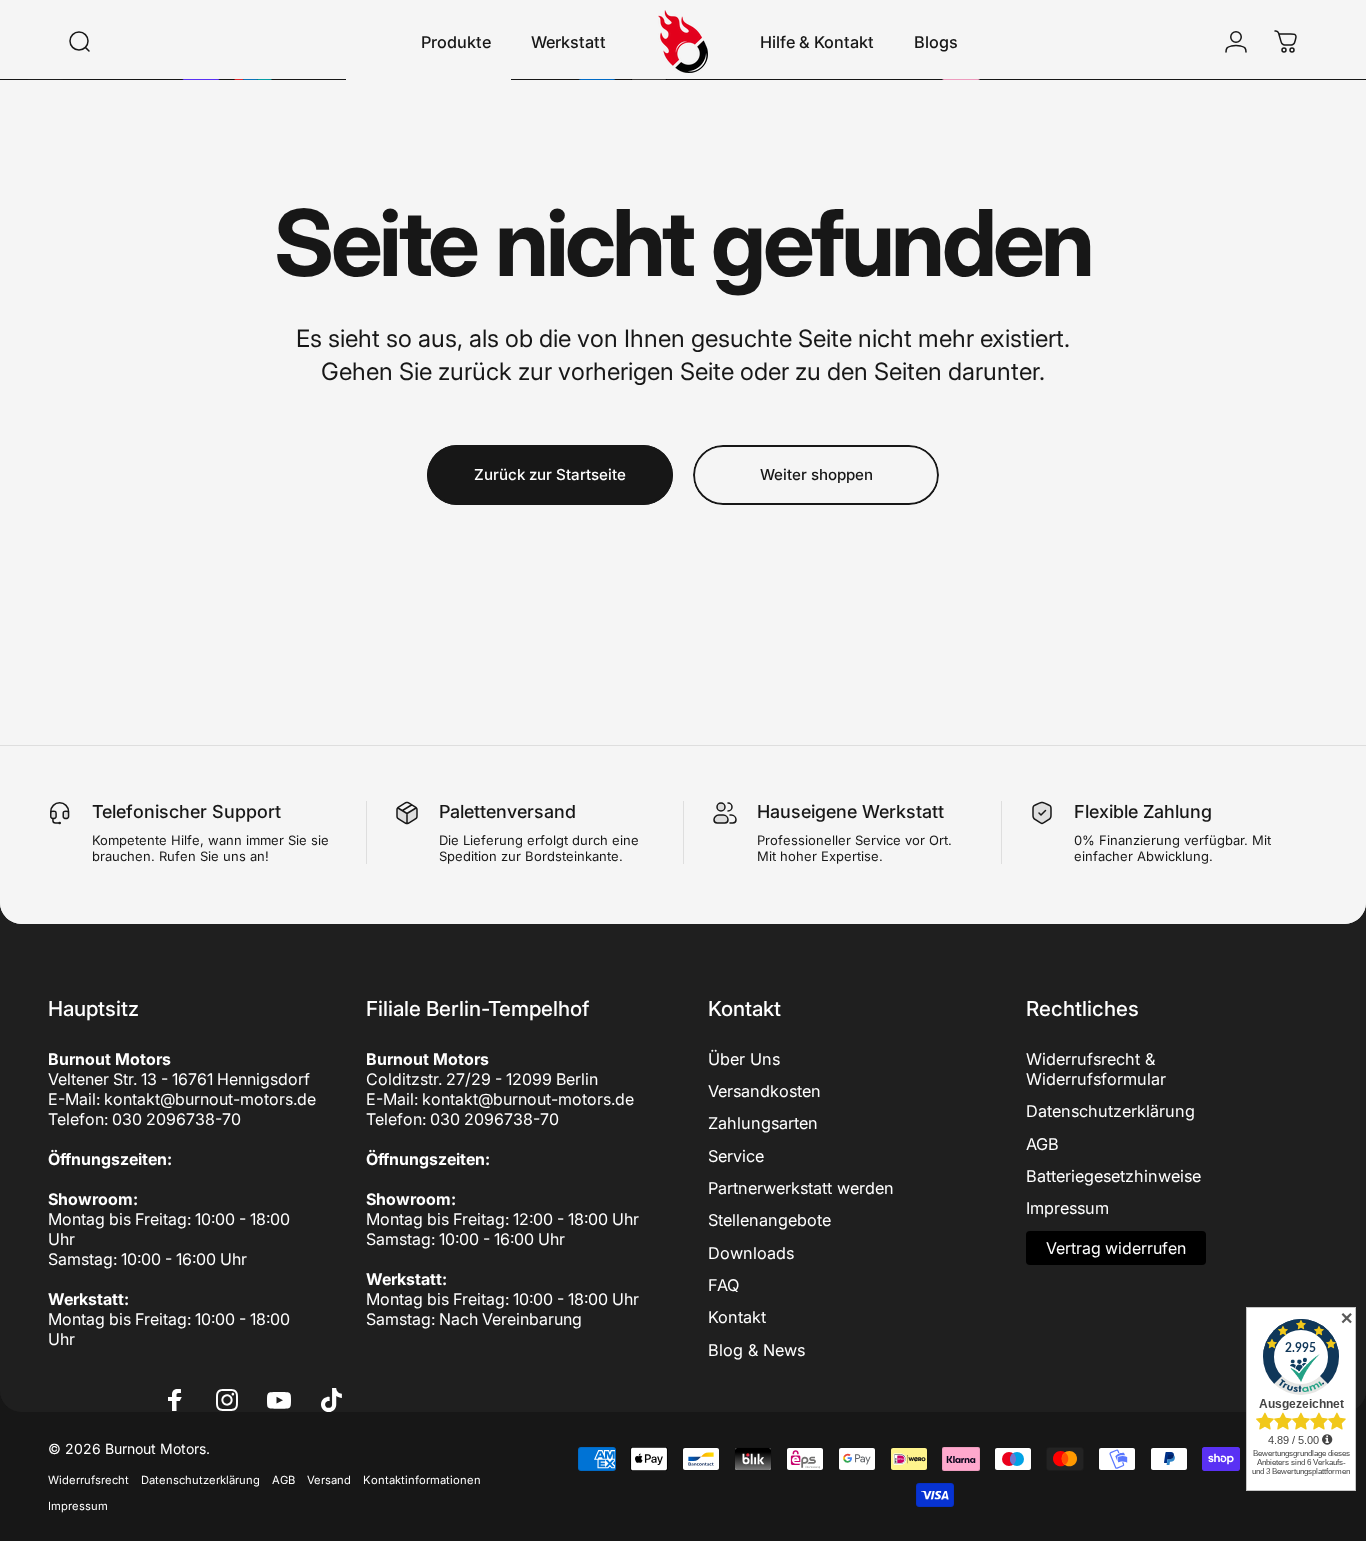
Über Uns (744, 1059)
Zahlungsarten (763, 1123)
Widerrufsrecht (88, 1480)
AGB (1042, 1144)
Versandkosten (764, 1091)
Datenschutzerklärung (1110, 1111)
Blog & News (756, 1350)
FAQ (723, 1285)
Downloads (751, 1253)
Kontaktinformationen (422, 1480)
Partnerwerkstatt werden (801, 1188)
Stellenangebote (769, 1220)
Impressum (1067, 1208)
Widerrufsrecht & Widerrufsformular (1096, 1069)
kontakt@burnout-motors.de (210, 1099)
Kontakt (737, 1317)
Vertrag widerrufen (1116, 1248)
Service (736, 1156)
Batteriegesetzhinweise (1113, 1176)
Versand (329, 1480)
